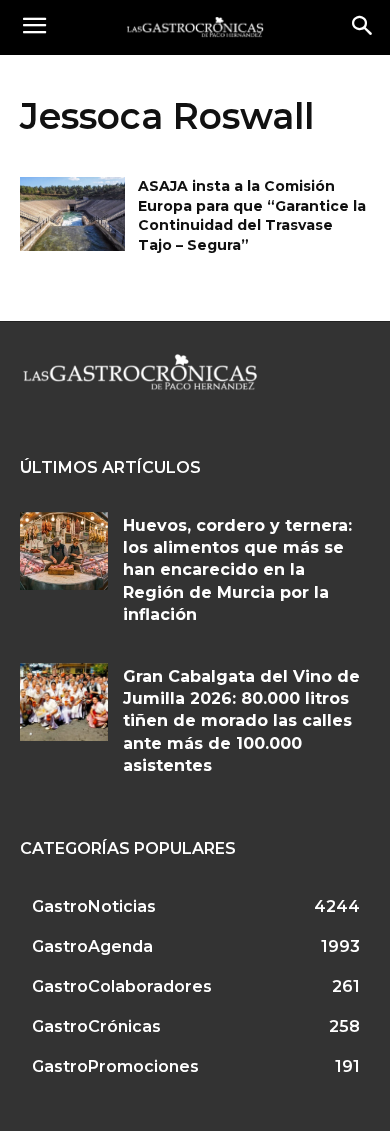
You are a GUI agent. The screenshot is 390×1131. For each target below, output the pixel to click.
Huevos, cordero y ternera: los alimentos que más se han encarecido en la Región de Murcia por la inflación (237, 570)
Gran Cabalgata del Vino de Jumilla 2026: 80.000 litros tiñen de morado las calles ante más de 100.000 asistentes (241, 721)
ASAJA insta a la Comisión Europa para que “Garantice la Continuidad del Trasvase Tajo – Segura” (252, 215)
